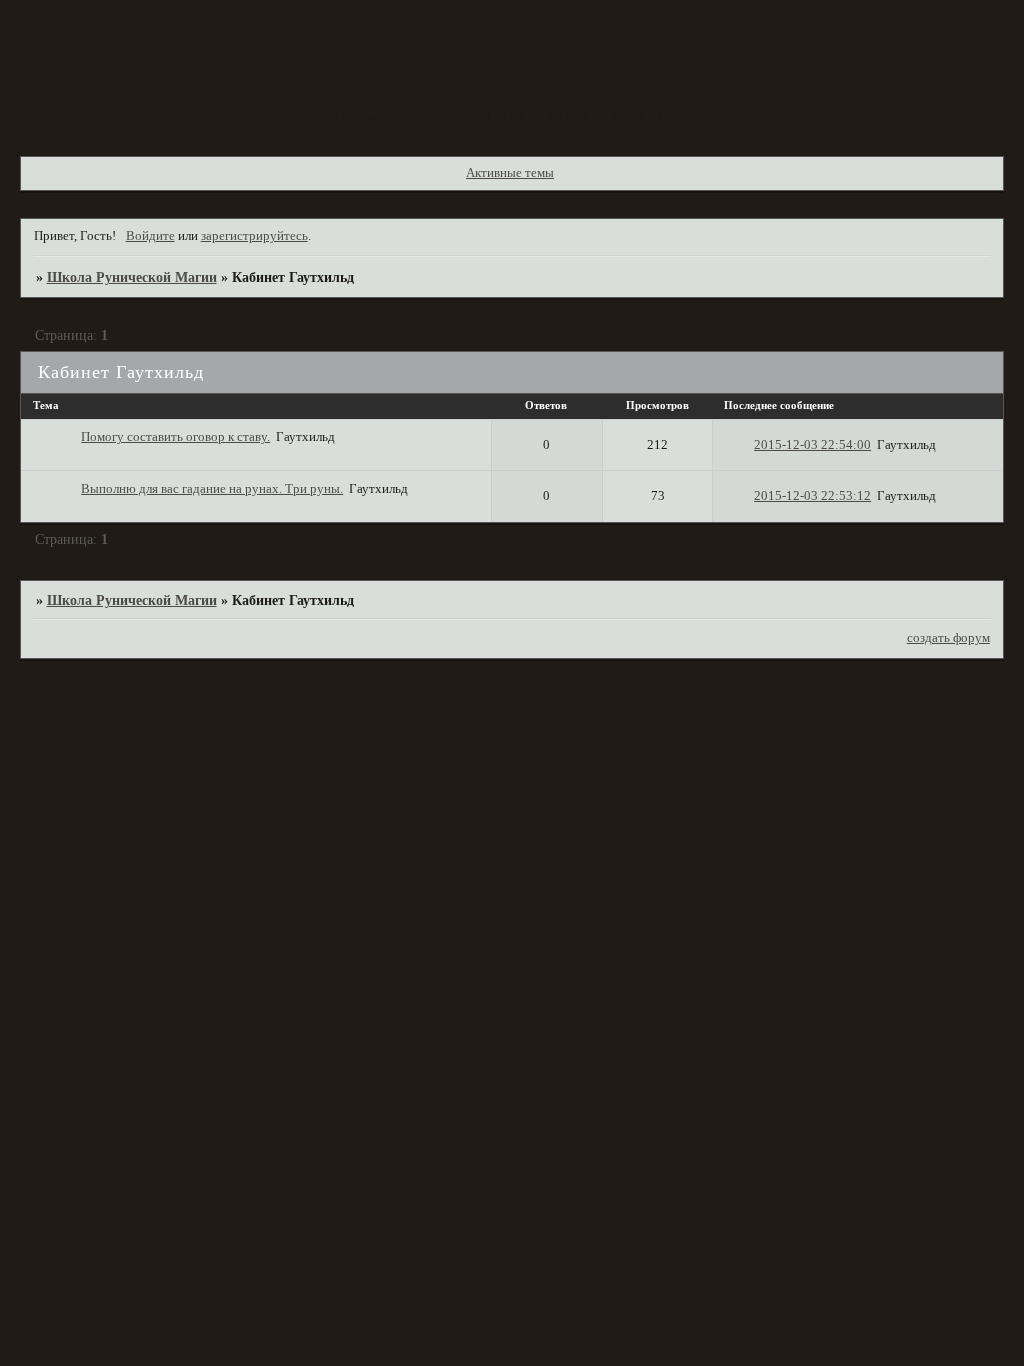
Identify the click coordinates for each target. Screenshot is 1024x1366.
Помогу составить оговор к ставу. (175, 437)
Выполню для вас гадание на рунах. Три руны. (212, 489)
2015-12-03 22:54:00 (812, 445)
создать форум (948, 638)
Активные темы (510, 173)
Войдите (150, 236)
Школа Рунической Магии (132, 277)
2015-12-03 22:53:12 (812, 496)
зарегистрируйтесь (254, 236)
